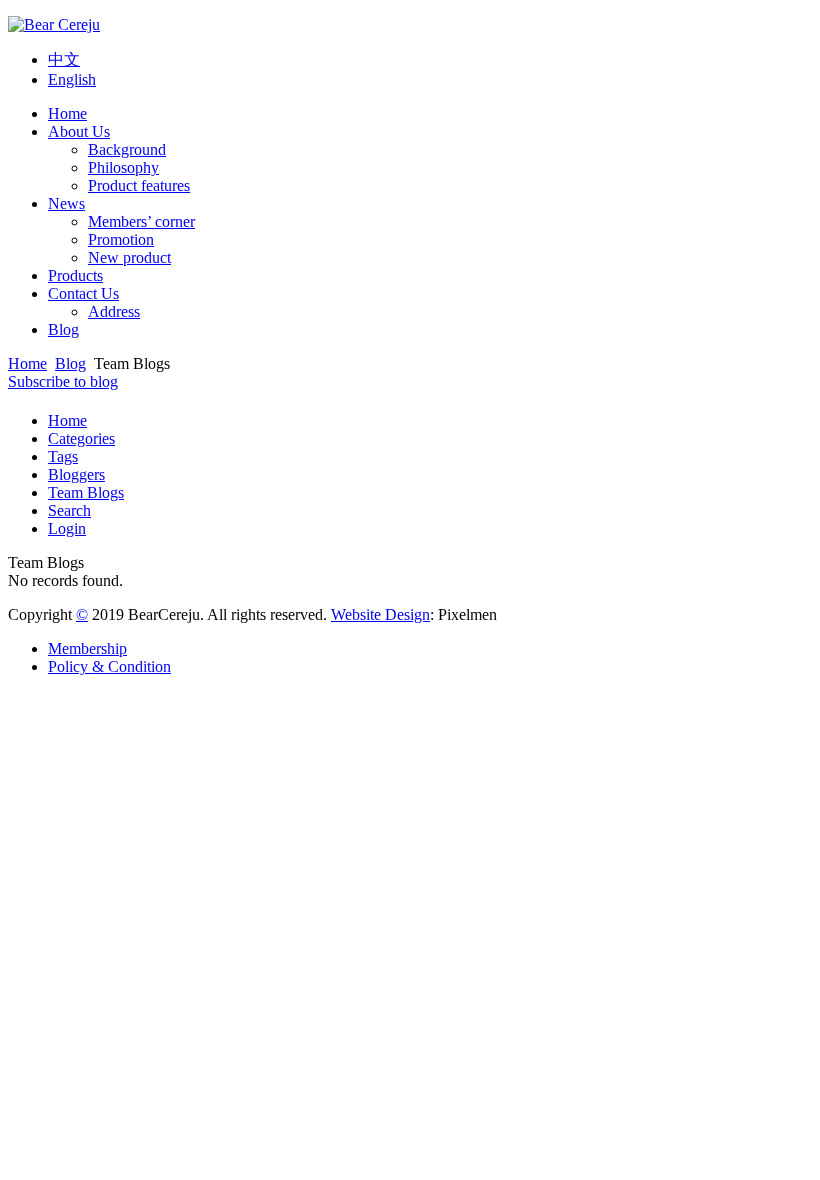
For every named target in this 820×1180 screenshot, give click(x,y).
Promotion (121, 239)
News (66, 203)
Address (114, 311)
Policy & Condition (109, 666)
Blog (63, 329)
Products (75, 275)
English (72, 79)
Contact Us (83, 293)
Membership (87, 648)
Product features (139, 185)
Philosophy (123, 167)
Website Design (380, 614)
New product (129, 257)
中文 (64, 59)
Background (127, 149)
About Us (79, 131)
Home (67, 113)
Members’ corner (141, 221)
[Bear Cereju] (54, 24)
